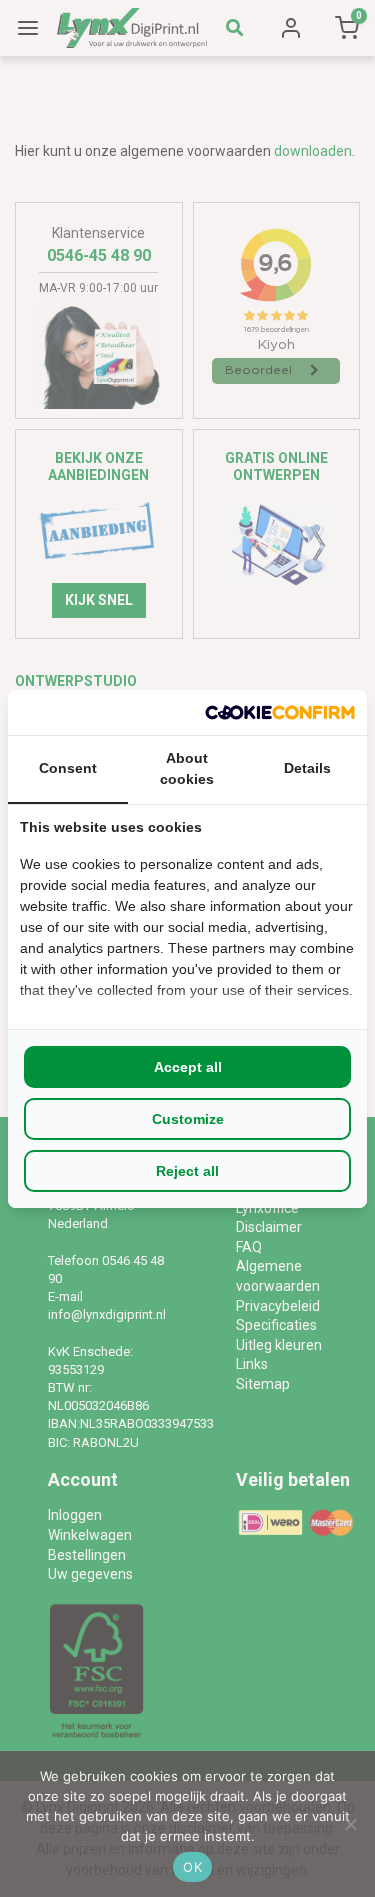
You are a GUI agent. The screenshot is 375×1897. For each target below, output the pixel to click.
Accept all (188, 1067)
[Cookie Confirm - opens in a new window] (280, 712)
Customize (188, 1119)
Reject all (187, 1171)
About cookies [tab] (187, 768)
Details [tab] (307, 768)
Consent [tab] (68, 768)
